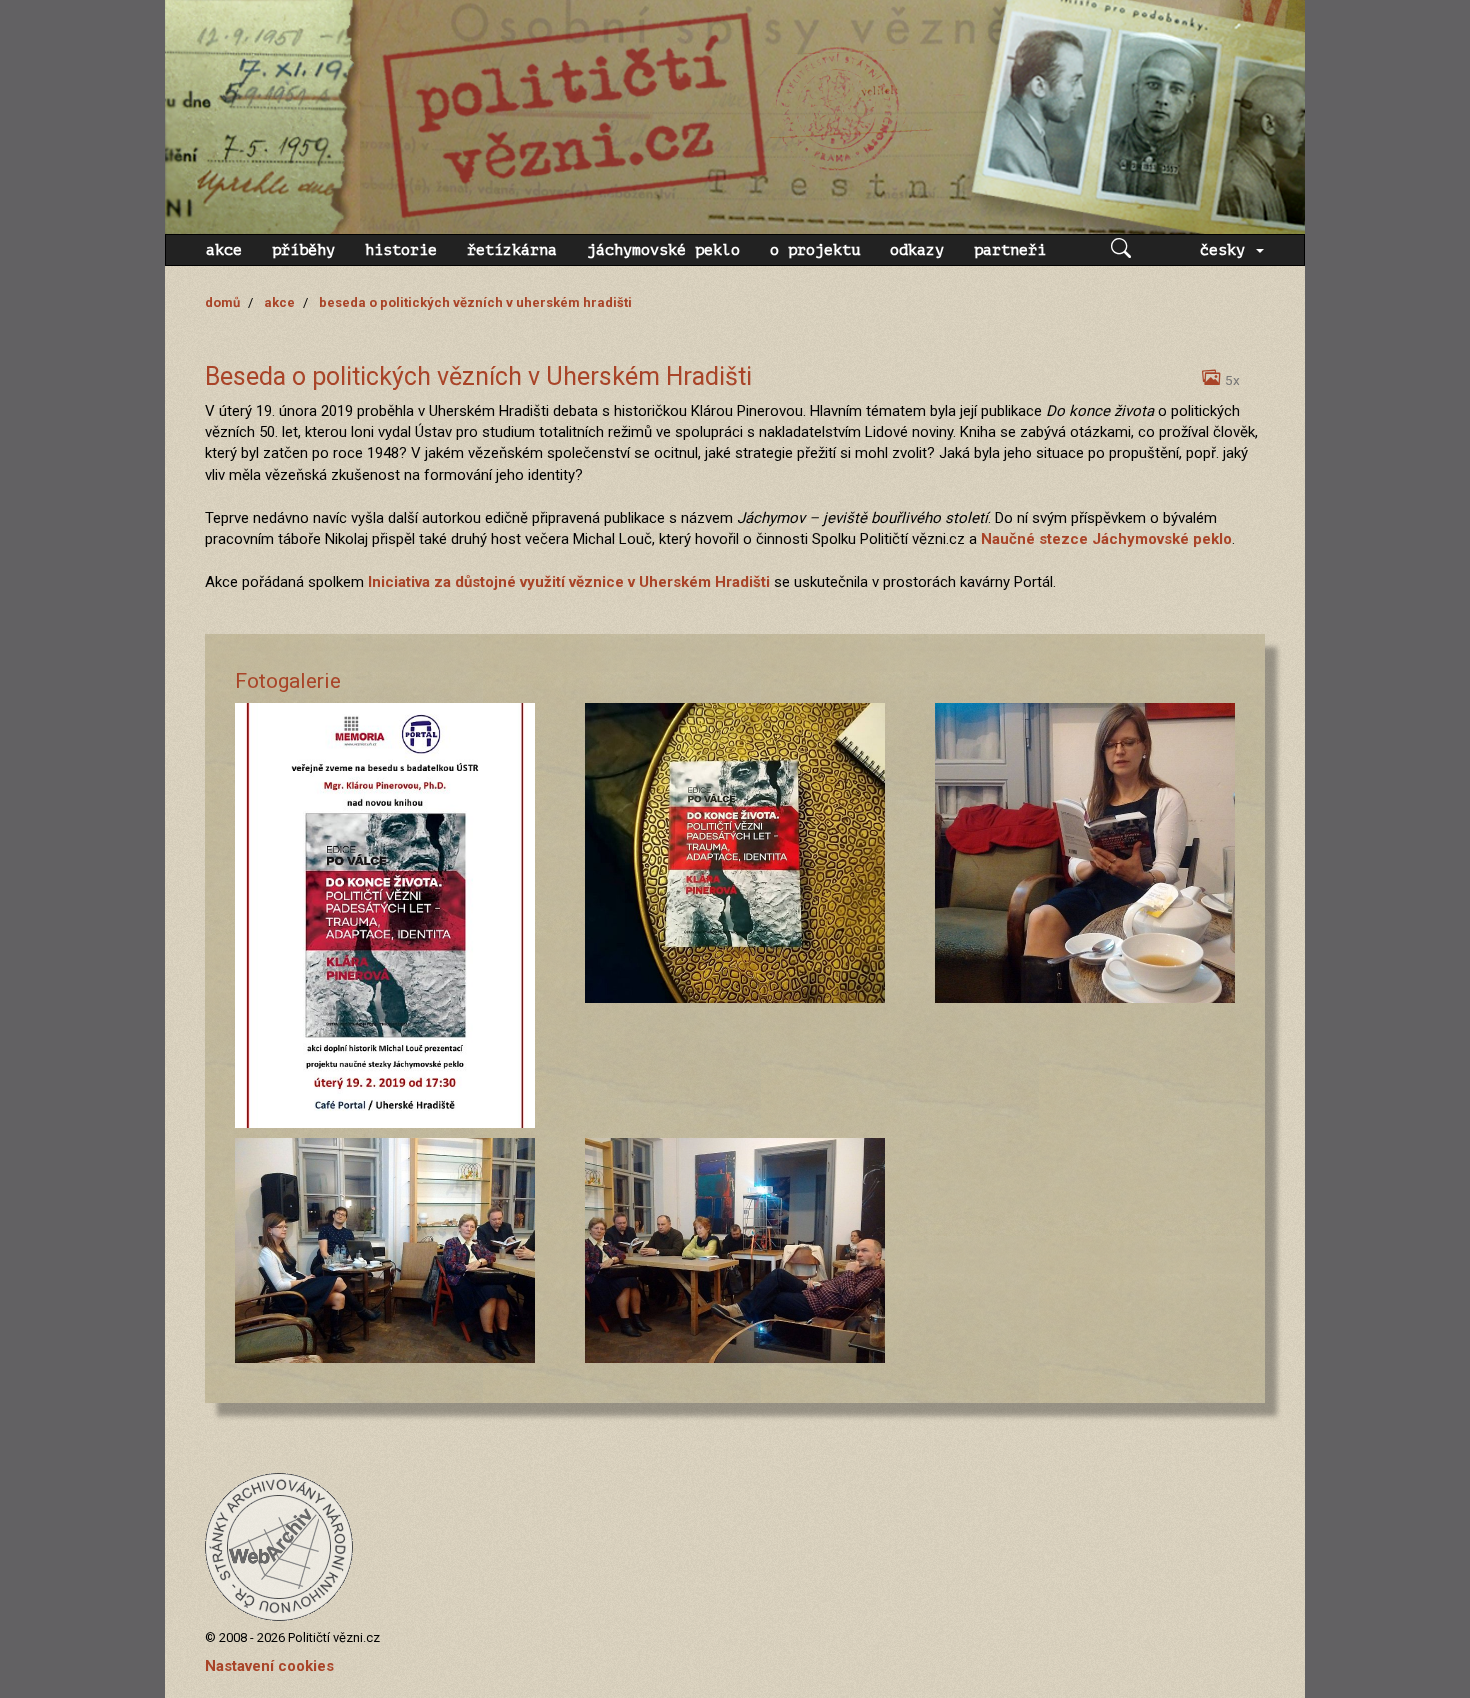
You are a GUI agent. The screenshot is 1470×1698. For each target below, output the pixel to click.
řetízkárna (512, 250)
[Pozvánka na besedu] (385, 915)
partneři (1010, 250)
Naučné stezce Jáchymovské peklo (1106, 539)
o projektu (815, 250)
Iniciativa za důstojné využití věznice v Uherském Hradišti (569, 582)
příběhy (303, 250)
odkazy (917, 250)
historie (401, 250)
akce (224, 250)
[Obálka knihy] (735, 853)
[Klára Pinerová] (1085, 853)
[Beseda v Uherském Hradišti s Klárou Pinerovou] (385, 1250)
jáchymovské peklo (663, 250)
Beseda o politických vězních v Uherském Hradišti (475, 302)
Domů (222, 302)
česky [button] (1227, 250)
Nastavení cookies (269, 1666)
